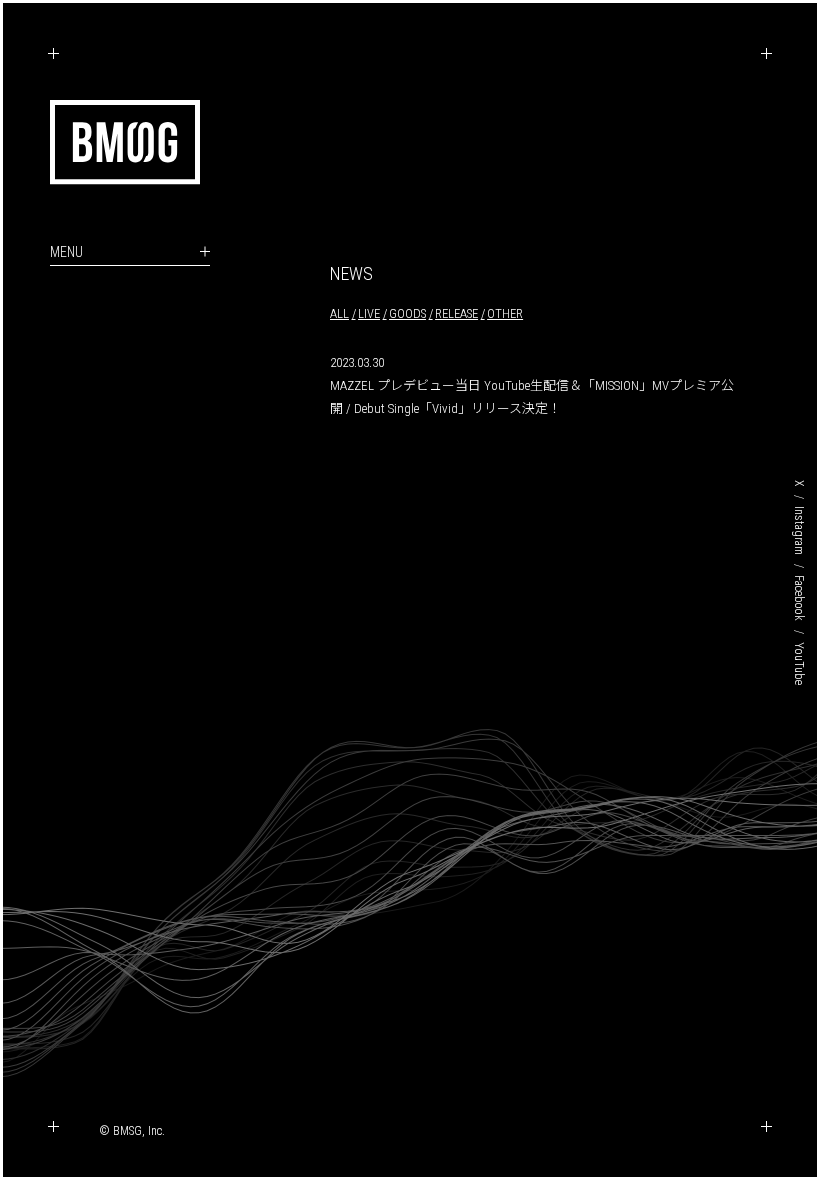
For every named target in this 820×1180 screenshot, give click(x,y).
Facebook (799, 598)
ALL (339, 313)
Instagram (799, 530)
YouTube (799, 663)
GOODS (407, 313)
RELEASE (456, 313)
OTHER (505, 313)
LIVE (369, 313)
